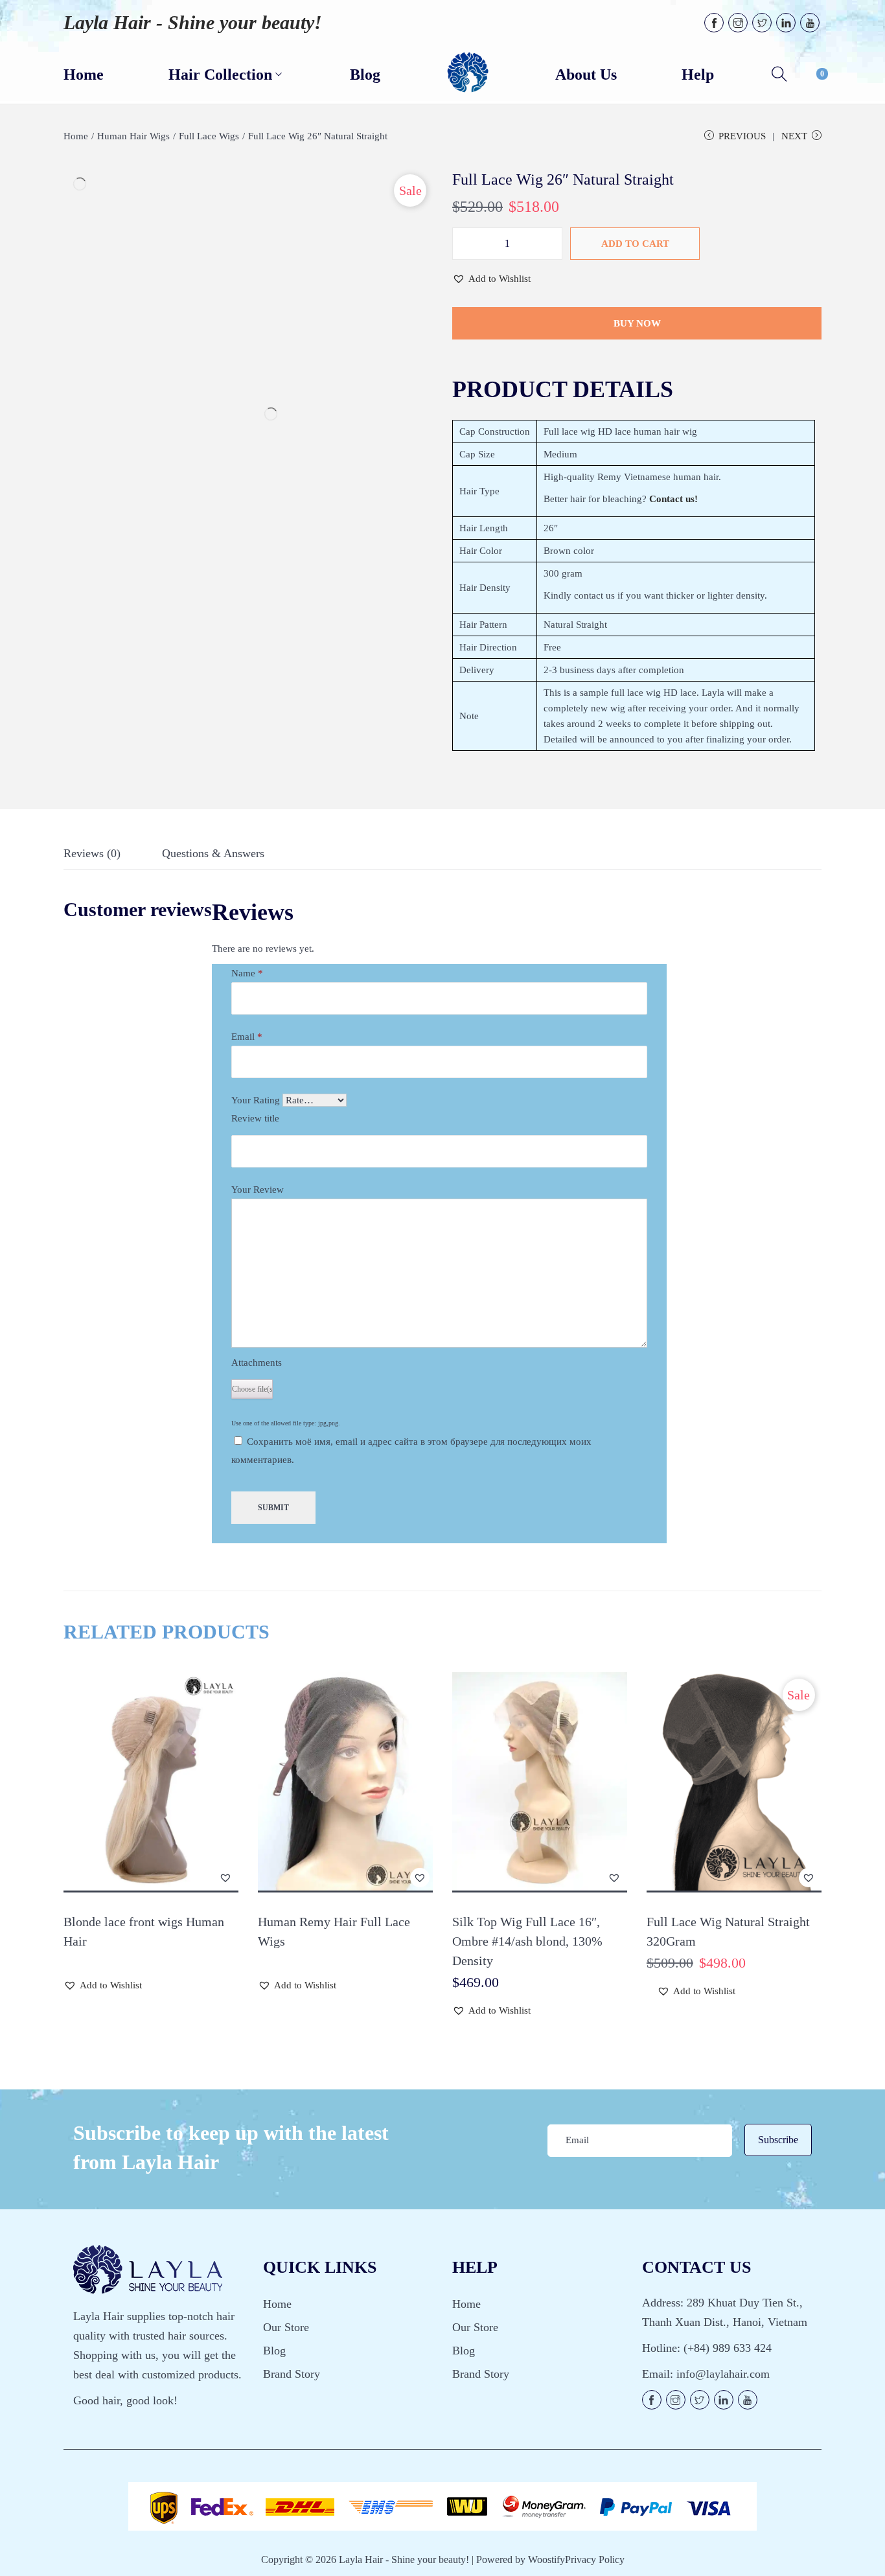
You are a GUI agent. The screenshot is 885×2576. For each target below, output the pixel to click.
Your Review (258, 1190)
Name (247, 973)
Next (794, 136)
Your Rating (256, 1100)
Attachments (257, 1363)
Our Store (286, 2327)
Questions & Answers (213, 853)
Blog (274, 2351)
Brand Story (292, 2374)
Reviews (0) (92, 853)
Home (76, 136)
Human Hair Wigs (133, 136)
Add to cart (635, 244)
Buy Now (637, 323)
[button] (491, 279)
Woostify (546, 2559)
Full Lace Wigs (209, 136)
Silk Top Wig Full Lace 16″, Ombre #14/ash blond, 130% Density (527, 1941)
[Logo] (468, 73)
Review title (255, 1118)
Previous (742, 136)
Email (247, 1037)
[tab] (92, 857)
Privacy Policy (595, 2559)
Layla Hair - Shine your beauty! (193, 22)
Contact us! (673, 499)
